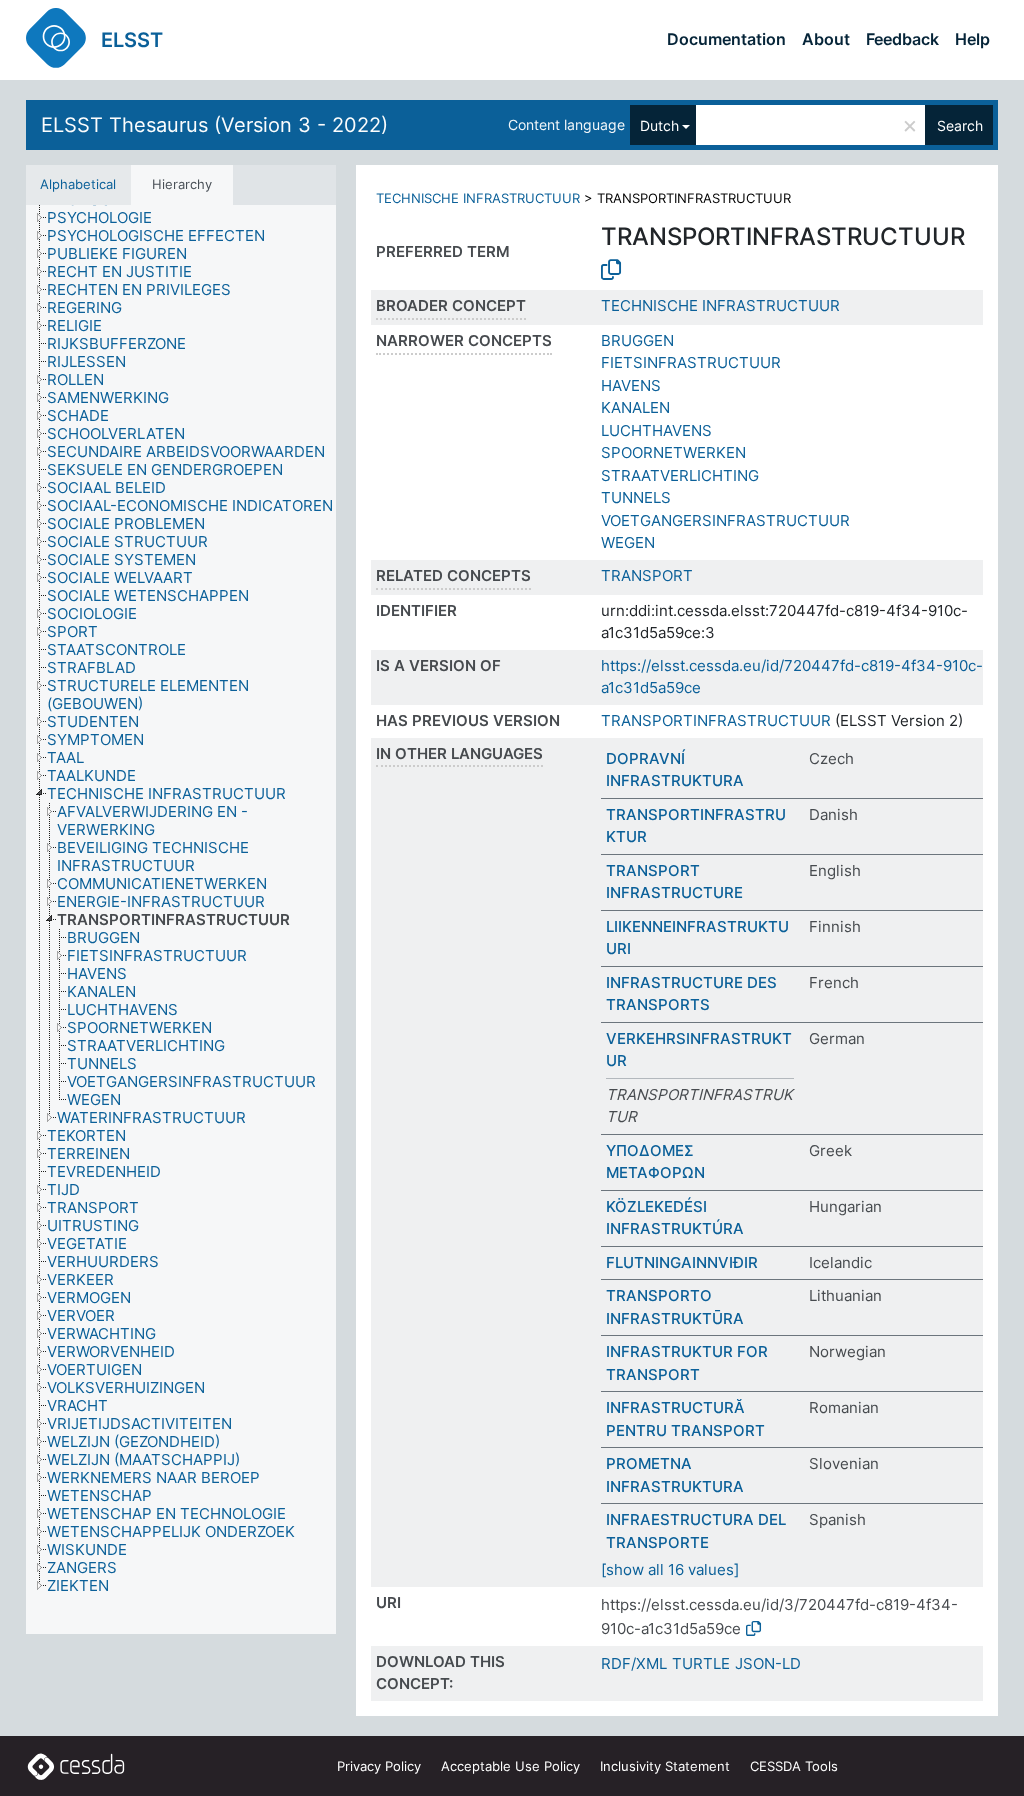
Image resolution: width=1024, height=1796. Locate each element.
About (826, 39)
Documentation (726, 39)
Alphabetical (78, 184)
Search (960, 125)
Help (972, 39)
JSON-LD (768, 1663)
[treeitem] (108, 218)
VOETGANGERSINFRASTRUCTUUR (725, 520)
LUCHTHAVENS (656, 430)
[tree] (181, 920)
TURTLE (701, 1663)
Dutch (659, 125)
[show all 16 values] (670, 1569)
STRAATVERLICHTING (680, 475)
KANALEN (635, 407)
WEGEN (628, 542)
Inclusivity (665, 1766)
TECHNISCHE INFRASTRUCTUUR (478, 198)
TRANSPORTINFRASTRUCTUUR (716, 720)
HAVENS (631, 385)
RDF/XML (634, 1663)
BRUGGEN (637, 340)
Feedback (902, 39)
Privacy (379, 1766)
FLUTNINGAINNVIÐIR (682, 1262)
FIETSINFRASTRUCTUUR (691, 362)
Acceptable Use (510, 1766)
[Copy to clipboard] (611, 270)
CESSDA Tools (794, 1766)
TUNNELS (636, 497)
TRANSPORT (647, 575)
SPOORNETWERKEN (673, 452)
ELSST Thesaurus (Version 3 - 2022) (214, 125)
